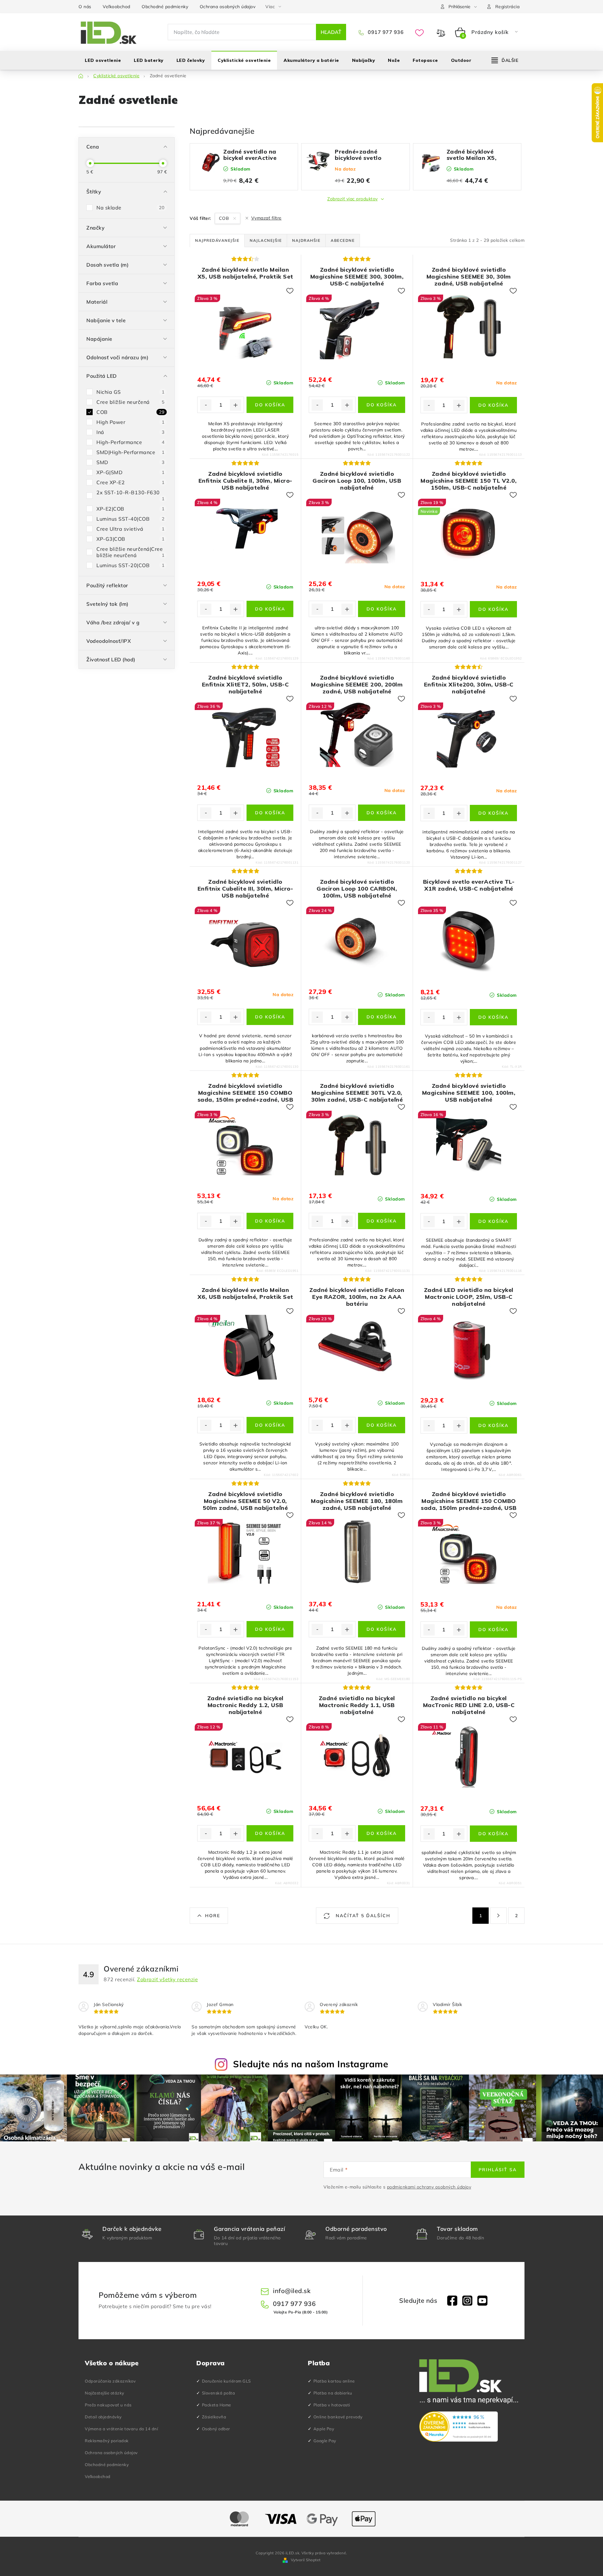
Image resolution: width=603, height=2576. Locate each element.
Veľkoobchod (117, 7)
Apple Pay (324, 2429)
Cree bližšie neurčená (130, 402)
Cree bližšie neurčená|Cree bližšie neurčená (130, 552)
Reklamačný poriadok (107, 2441)
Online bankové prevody (338, 2417)
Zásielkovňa (214, 2417)
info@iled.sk (292, 2291)
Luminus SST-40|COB (130, 519)
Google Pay (325, 2441)
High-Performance (130, 442)
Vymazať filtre (266, 218)
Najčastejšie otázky (105, 2393)
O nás (85, 7)
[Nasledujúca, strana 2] (498, 1916)
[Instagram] (467, 2301)
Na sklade (130, 208)
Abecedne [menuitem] (343, 240)
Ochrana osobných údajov (228, 7)
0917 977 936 (385, 32)
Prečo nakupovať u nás (108, 2405)
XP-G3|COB (130, 539)
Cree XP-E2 (130, 482)
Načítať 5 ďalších (362, 1916)
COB (130, 412)
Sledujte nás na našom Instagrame (311, 2064)
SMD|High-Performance (130, 452)
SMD (130, 462)
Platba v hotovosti (332, 2405)
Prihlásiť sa (498, 2170)
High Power (130, 422)
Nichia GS (130, 392)
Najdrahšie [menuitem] (306, 240)
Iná (130, 432)
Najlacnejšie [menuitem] (266, 240)
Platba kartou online (334, 2381)
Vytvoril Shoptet (306, 2560)
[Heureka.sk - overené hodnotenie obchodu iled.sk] (459, 2427)
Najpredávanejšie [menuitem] (217, 240)
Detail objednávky (103, 2417)
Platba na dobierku (333, 2393)
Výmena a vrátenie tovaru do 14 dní (121, 2429)
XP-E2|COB (130, 509)
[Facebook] (452, 2301)
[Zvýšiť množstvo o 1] (236, 405)
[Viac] (505, 60)
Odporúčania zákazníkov (110, 2381)
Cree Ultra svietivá (130, 529)
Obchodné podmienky (165, 7)
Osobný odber (216, 2429)
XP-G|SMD (130, 472)
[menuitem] (103, 60)
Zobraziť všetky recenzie (167, 1979)
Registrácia (508, 7)
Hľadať (331, 32)
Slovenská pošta (219, 2393)
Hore (213, 1916)
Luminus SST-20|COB (130, 565)
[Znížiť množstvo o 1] (206, 405)
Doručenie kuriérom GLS (226, 2381)
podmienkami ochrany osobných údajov (429, 2187)
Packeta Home (217, 2405)
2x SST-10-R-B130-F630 (130, 495)
